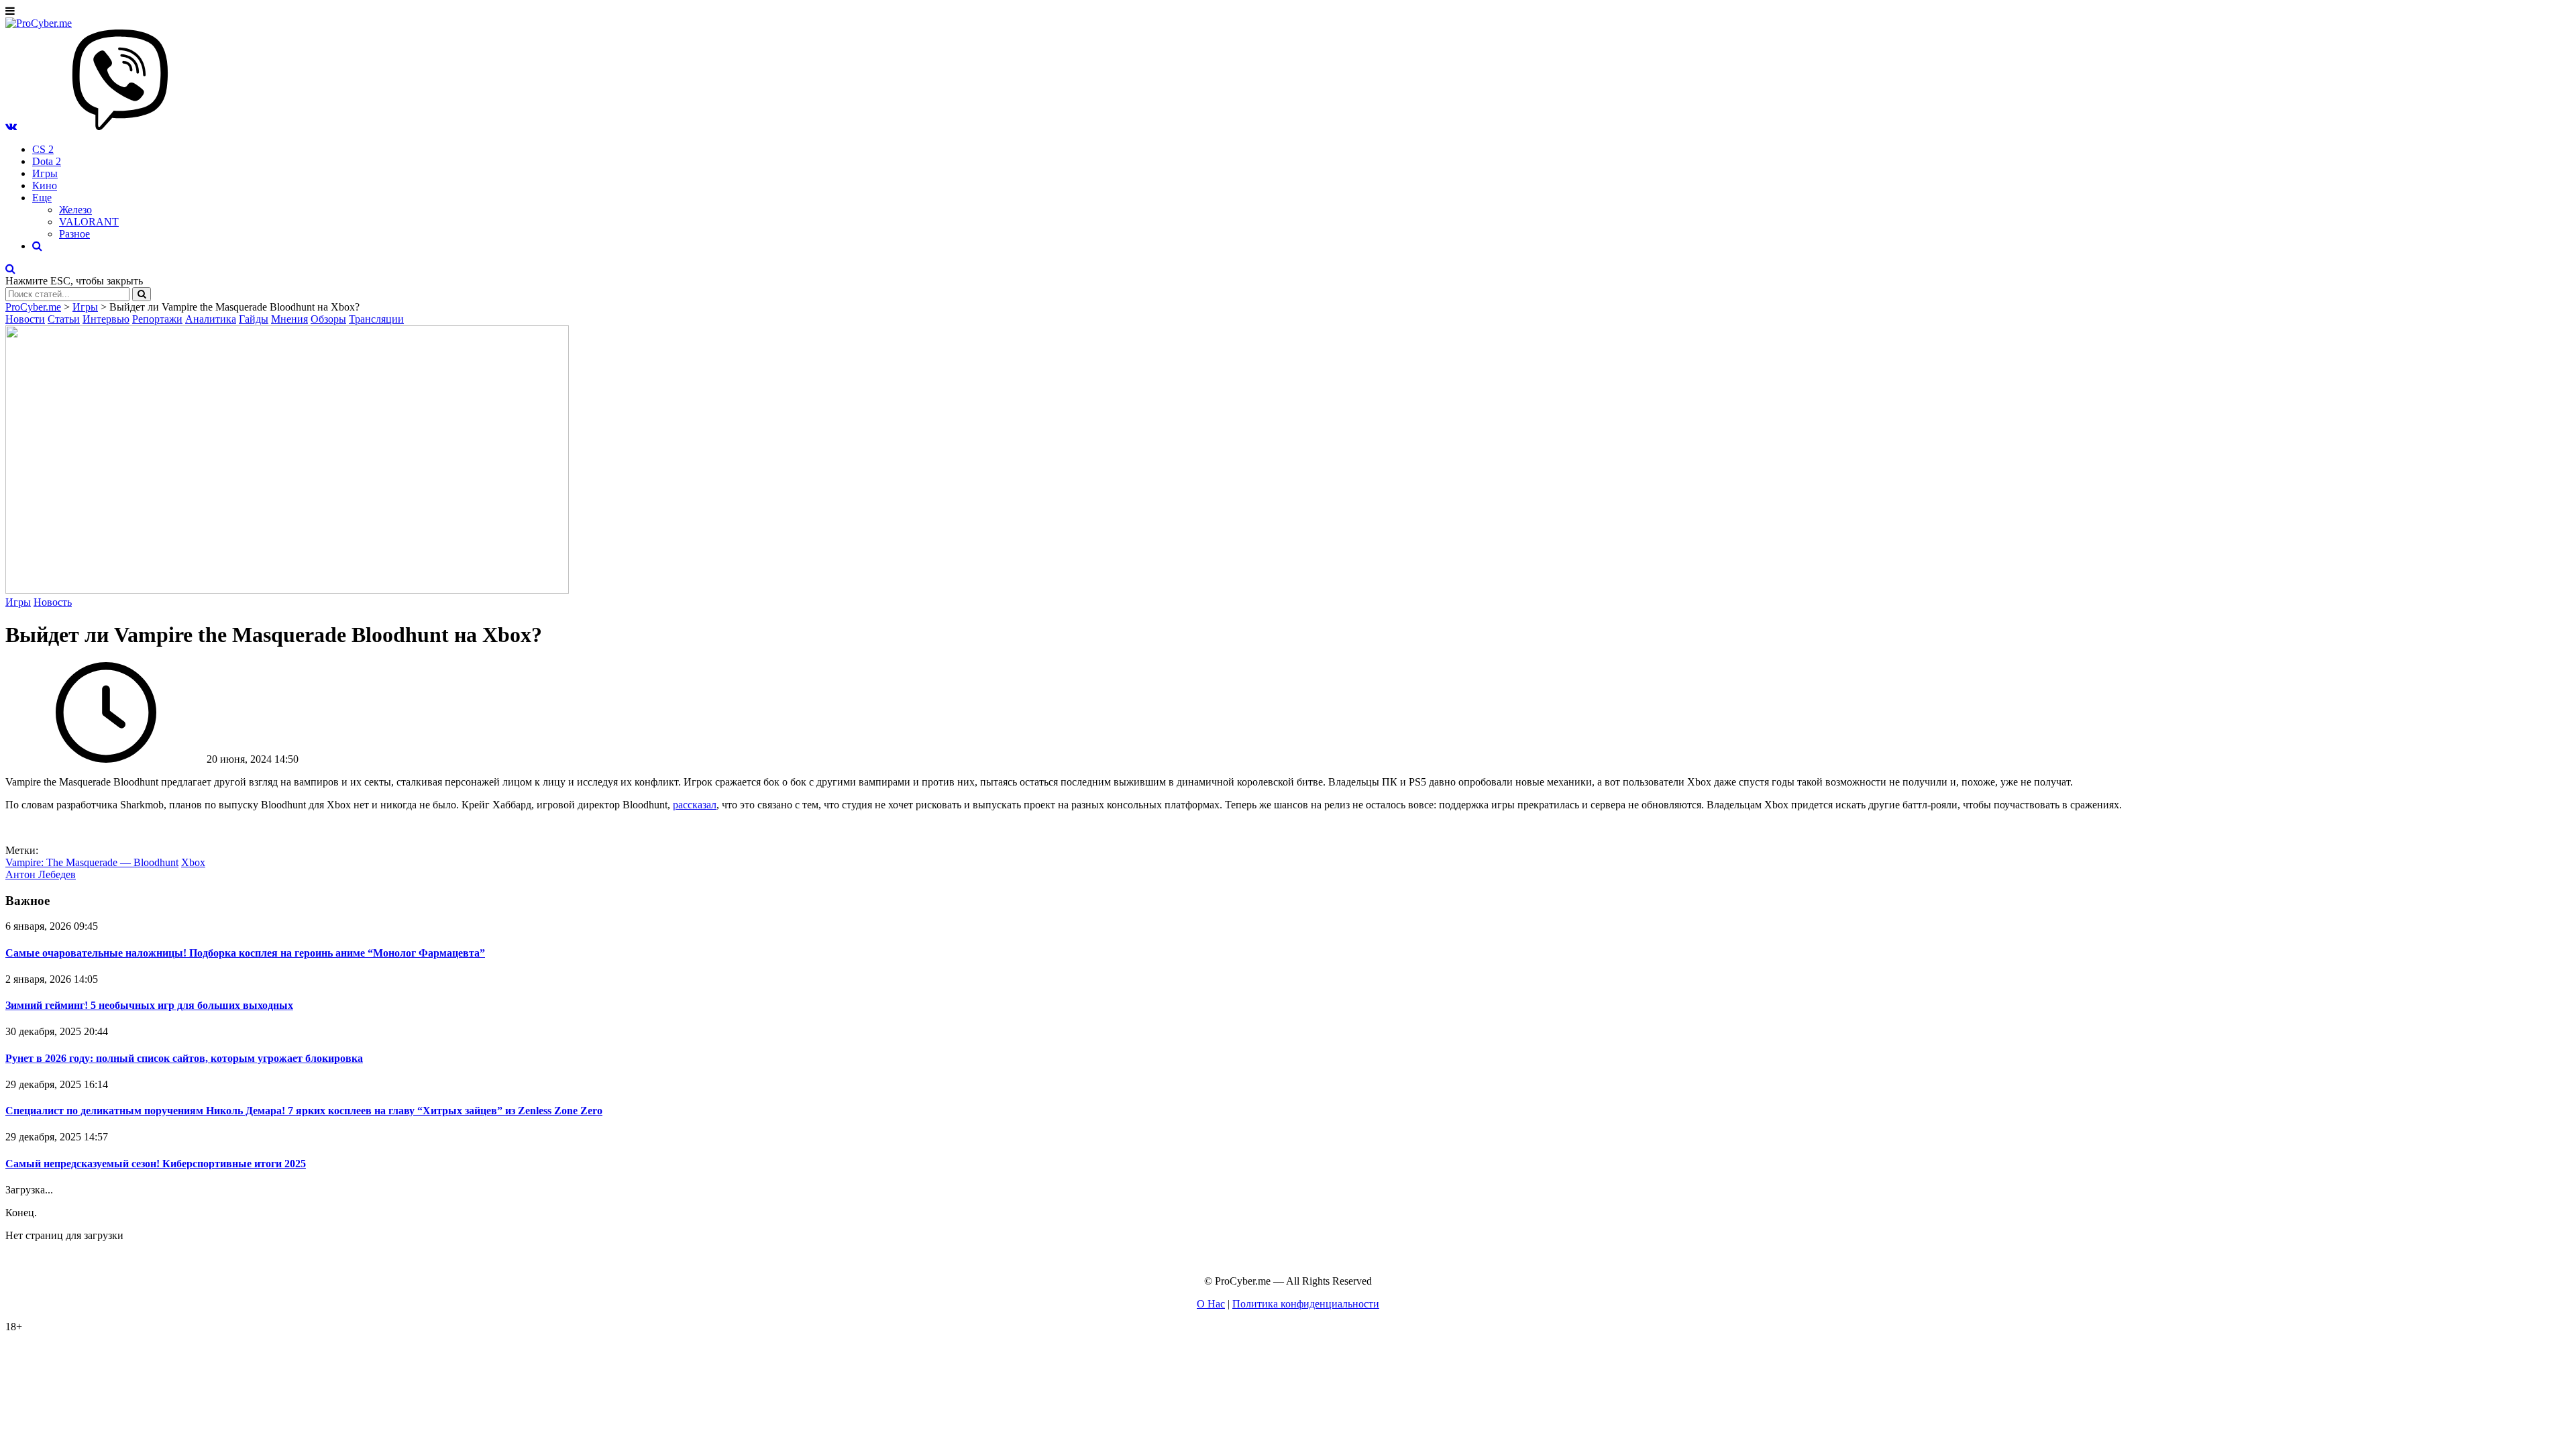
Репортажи (157, 319)
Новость (53, 602)
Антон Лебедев (41, 874)
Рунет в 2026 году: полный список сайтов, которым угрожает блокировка (184, 1058)
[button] (11, 126)
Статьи (64, 319)
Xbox (193, 862)
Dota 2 (47, 161)
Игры (45, 173)
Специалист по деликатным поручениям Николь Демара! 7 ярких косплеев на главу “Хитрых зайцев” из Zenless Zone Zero (304, 1111)
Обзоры (328, 319)
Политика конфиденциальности (1306, 1304)
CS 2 (43, 149)
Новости (25, 319)
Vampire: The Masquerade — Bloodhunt (92, 862)
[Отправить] (142, 294)
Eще (42, 198)
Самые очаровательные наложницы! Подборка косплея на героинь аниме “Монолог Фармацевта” (245, 953)
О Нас (1211, 1304)
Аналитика (211, 319)
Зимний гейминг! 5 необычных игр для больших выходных (149, 1005)
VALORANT (89, 222)
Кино (45, 185)
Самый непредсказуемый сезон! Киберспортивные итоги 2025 (156, 1164)
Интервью (106, 319)
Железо (75, 210)
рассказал (695, 805)
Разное (74, 234)
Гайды (254, 319)
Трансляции (376, 319)
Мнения (289, 319)
